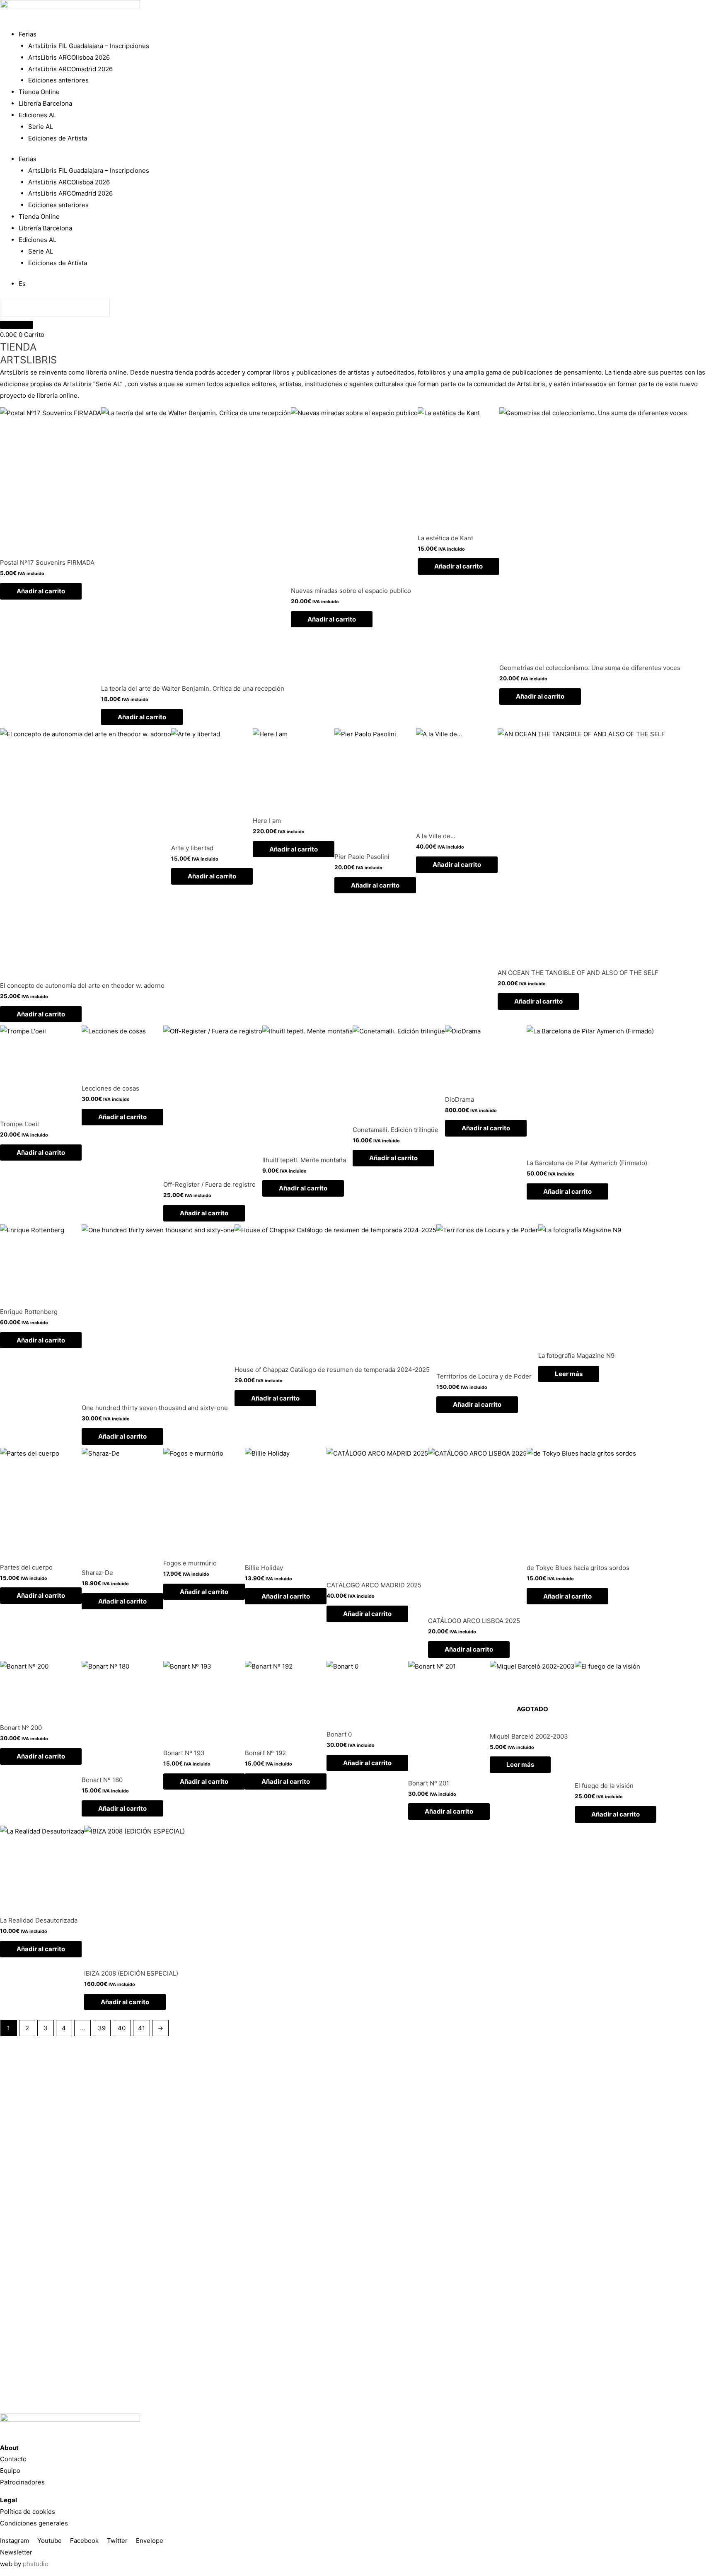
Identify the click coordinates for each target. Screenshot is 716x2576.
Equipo (10, 2471)
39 (102, 2028)
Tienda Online (39, 92)
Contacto (13, 2459)
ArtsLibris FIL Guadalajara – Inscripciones (89, 46)
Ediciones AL (37, 115)
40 (122, 2028)
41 (142, 2028)
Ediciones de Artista (58, 138)
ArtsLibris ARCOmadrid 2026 (70, 69)
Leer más (569, 1374)
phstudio (36, 2564)
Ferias (28, 34)
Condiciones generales (34, 2523)
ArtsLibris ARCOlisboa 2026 (69, 57)
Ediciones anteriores (58, 80)
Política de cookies (28, 2512)
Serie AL (41, 127)
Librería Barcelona (45, 103)
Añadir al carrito (41, 591)
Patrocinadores (22, 2482)
